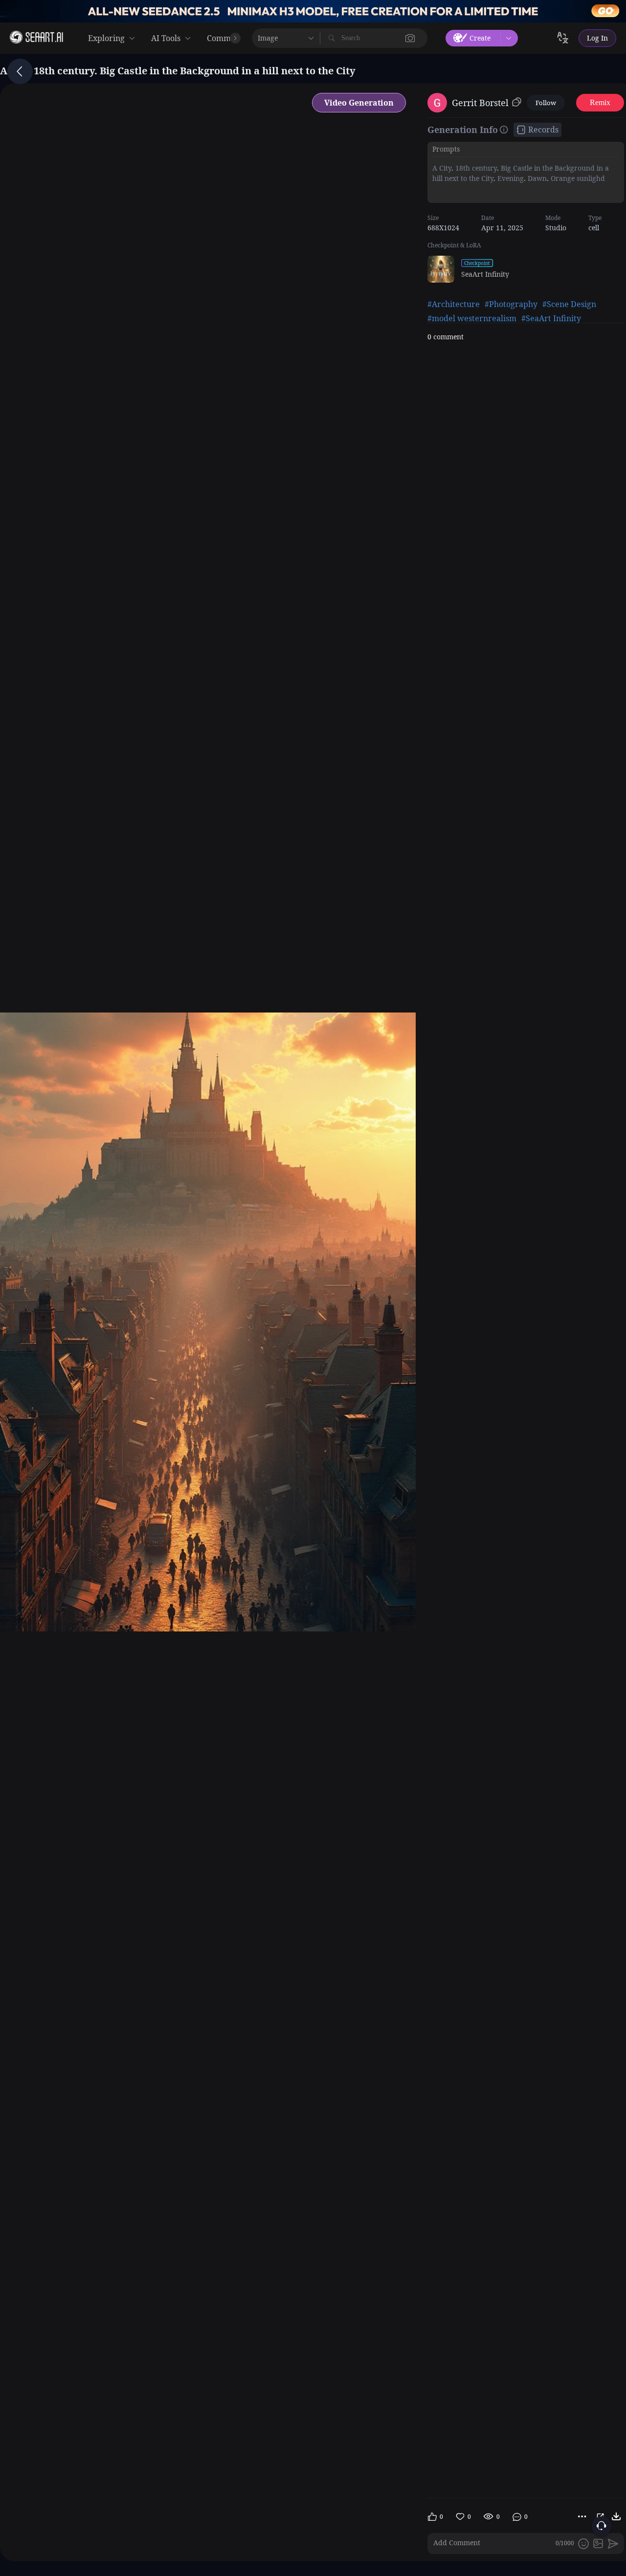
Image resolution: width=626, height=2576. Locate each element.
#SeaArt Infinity (551, 318)
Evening (510, 178)
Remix (600, 102)
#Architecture (454, 304)
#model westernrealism (472, 318)
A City (442, 168)
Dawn (536, 178)
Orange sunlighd (577, 178)
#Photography (511, 304)
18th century (475, 168)
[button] (410, 38)
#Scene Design (569, 304)
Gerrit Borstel (480, 103)
